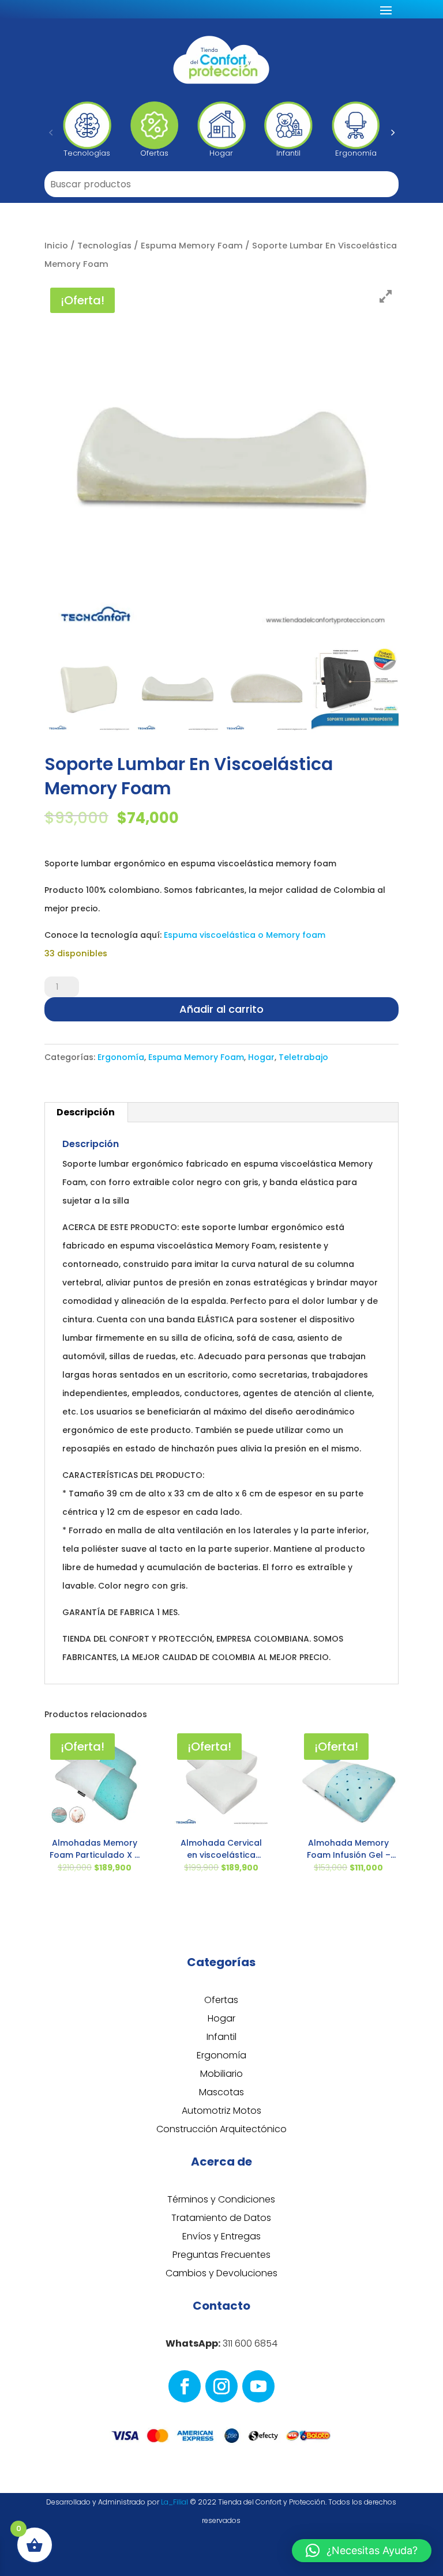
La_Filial (174, 2502)
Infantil (221, 2037)
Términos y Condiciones (221, 2199)
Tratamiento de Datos (221, 2218)
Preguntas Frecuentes (221, 2255)
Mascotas (221, 2092)
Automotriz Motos (221, 2111)
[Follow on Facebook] (185, 2386)
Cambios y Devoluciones (221, 2273)
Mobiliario (221, 2074)
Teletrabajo (303, 1057)
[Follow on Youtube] (258, 2386)
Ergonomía (121, 1057)
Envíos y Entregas (221, 2236)
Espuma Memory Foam (192, 246)
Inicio (56, 246)
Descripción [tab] (86, 1112)
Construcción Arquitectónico (221, 2129)
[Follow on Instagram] (221, 2386)
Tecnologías (104, 246)
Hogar (261, 1057)
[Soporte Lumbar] (355, 689)
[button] (51, 132)
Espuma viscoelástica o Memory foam (243, 935)
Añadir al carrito (221, 1009)
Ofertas (221, 2000)
